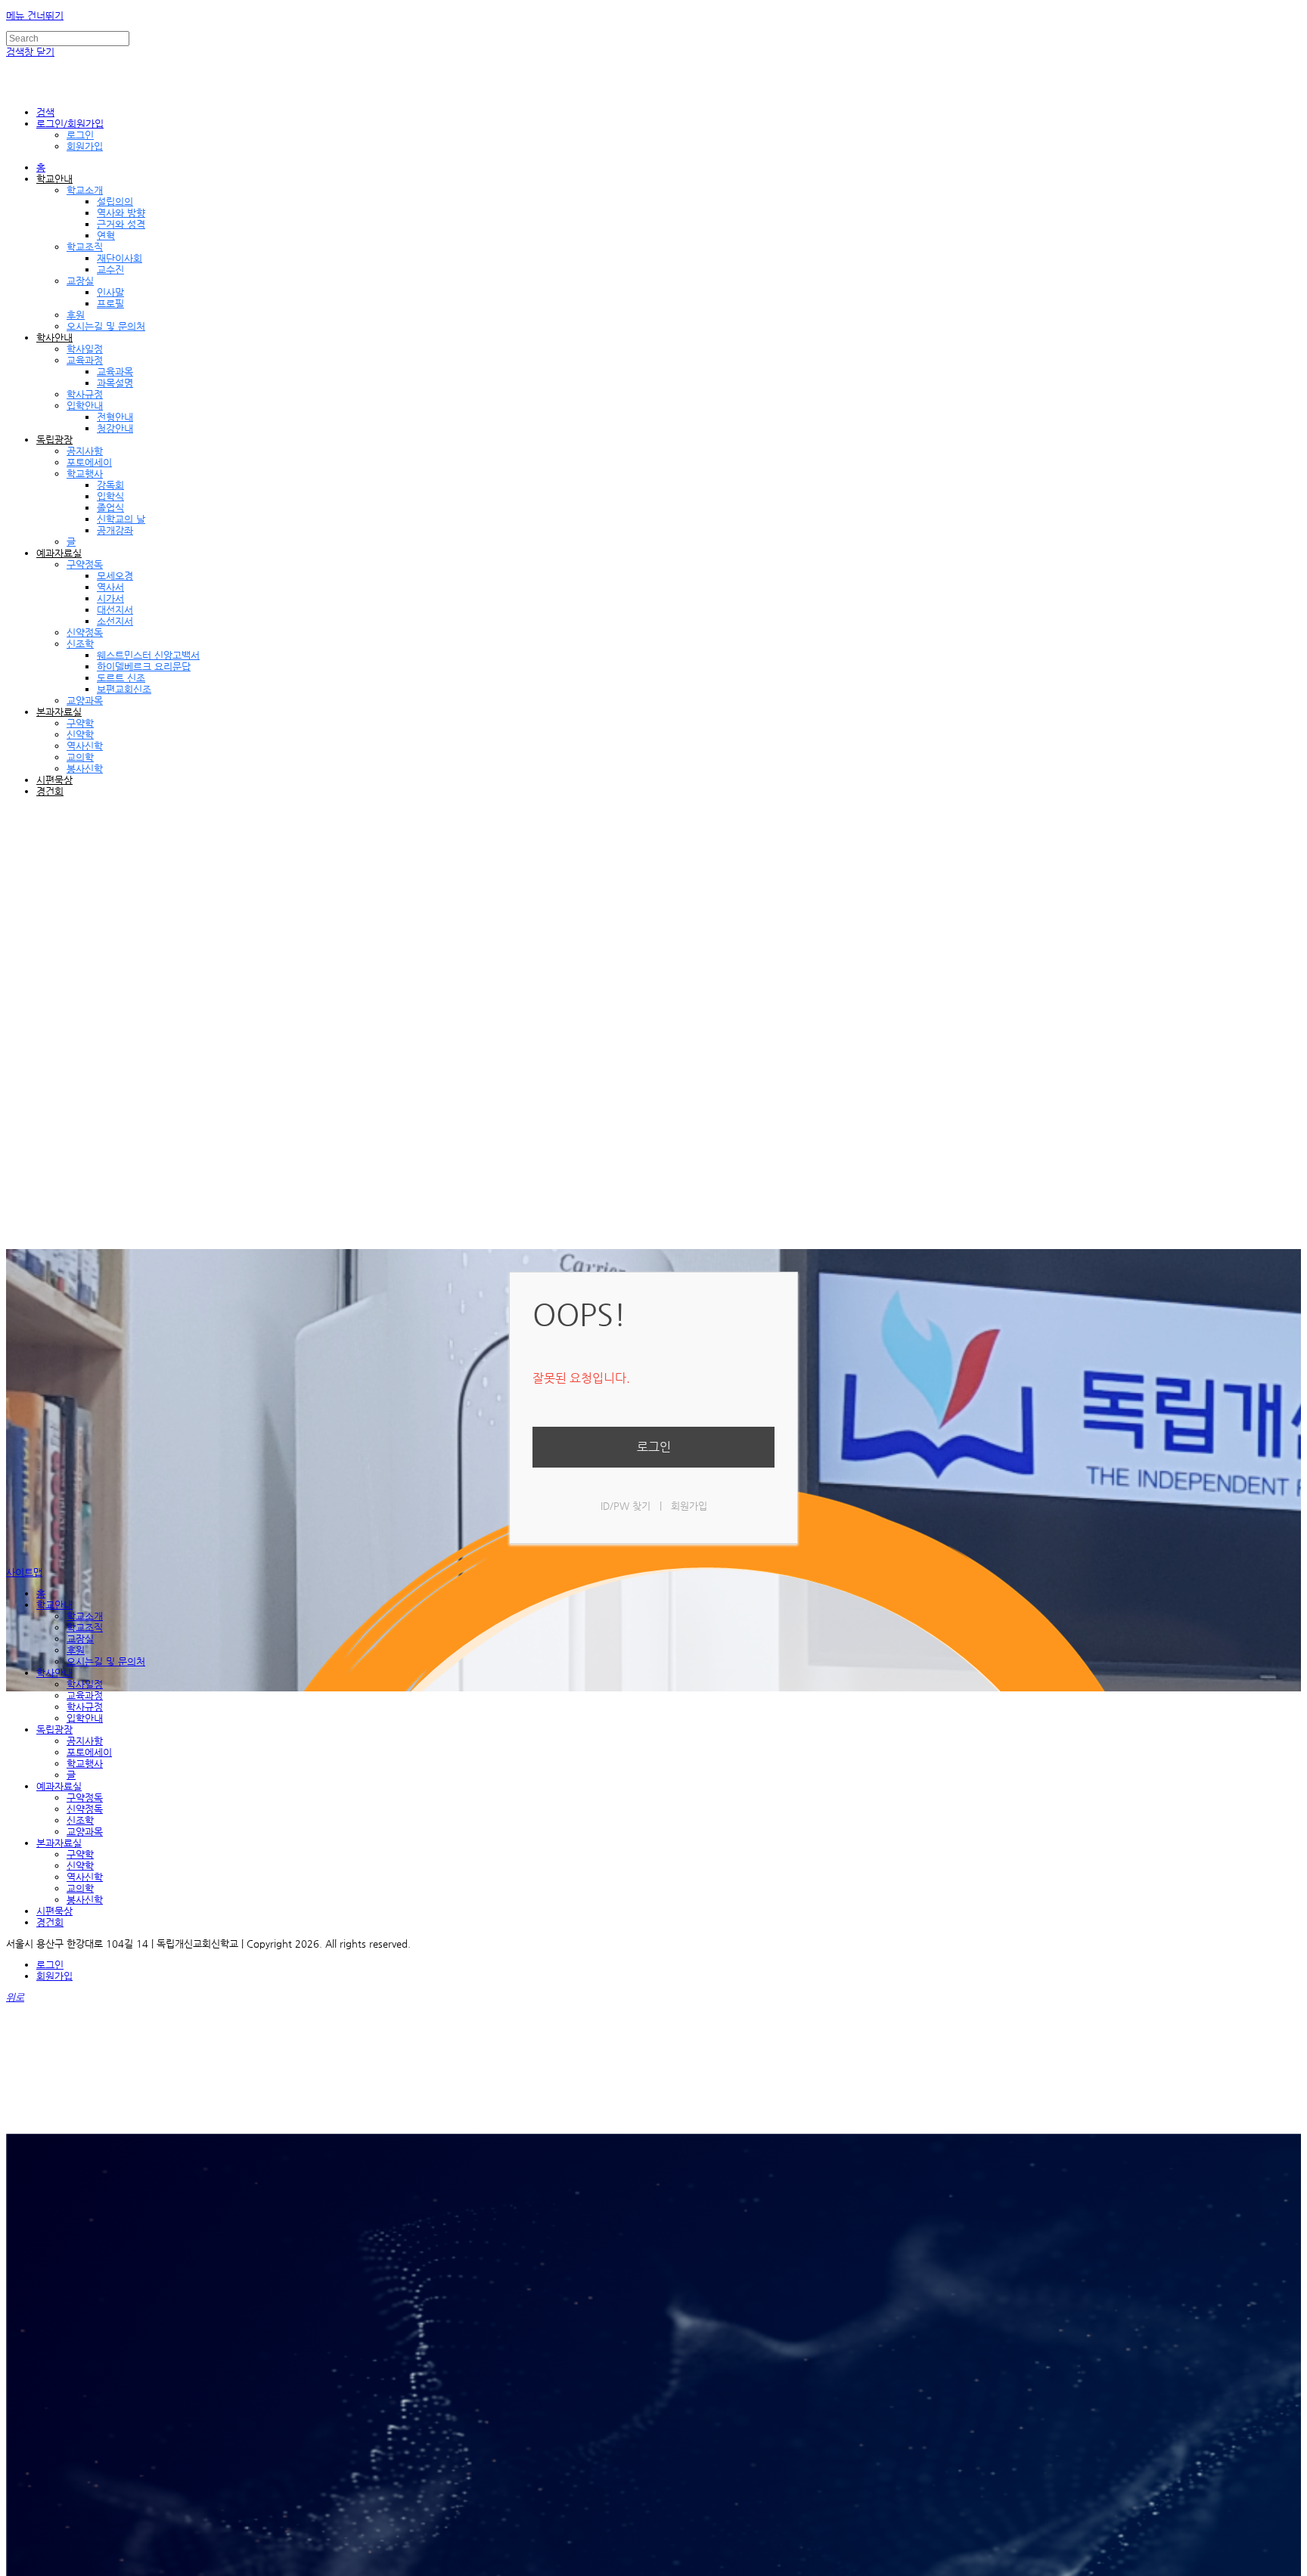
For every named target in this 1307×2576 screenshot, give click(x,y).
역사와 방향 (121, 213)
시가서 (110, 598)
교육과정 (85, 360)
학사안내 (54, 338)
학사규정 (85, 394)
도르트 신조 (121, 678)
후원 (76, 315)
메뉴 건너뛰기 (35, 15)
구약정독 (85, 564)
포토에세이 (89, 462)
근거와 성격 (121, 224)
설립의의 (115, 201)
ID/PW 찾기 (626, 1506)
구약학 (80, 723)
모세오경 (115, 576)
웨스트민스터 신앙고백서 (148, 655)
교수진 (110, 270)
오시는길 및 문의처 (106, 326)
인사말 (110, 292)
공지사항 (85, 451)
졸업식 (110, 508)
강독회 (110, 485)
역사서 (110, 587)
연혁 (106, 236)
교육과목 (115, 372)
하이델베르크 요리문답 (144, 666)
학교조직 (85, 247)
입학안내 (85, 406)
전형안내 (115, 417)
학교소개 (85, 190)
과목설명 (115, 383)
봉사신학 (85, 769)
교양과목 (85, 701)
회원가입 (85, 146)
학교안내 (54, 179)
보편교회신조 (124, 689)
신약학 (80, 735)
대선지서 (115, 610)
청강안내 (115, 428)
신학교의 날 (121, 519)
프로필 (110, 304)
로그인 (80, 135)
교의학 (80, 757)
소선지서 (115, 621)
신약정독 (85, 632)
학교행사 (85, 474)
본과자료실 (59, 712)
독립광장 (54, 440)
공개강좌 (115, 530)
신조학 (80, 644)
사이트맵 (24, 1572)
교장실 (80, 281)
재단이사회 (120, 258)
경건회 (50, 791)
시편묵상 (54, 780)
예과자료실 (59, 553)
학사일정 (85, 349)
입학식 (110, 496)
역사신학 (85, 746)
